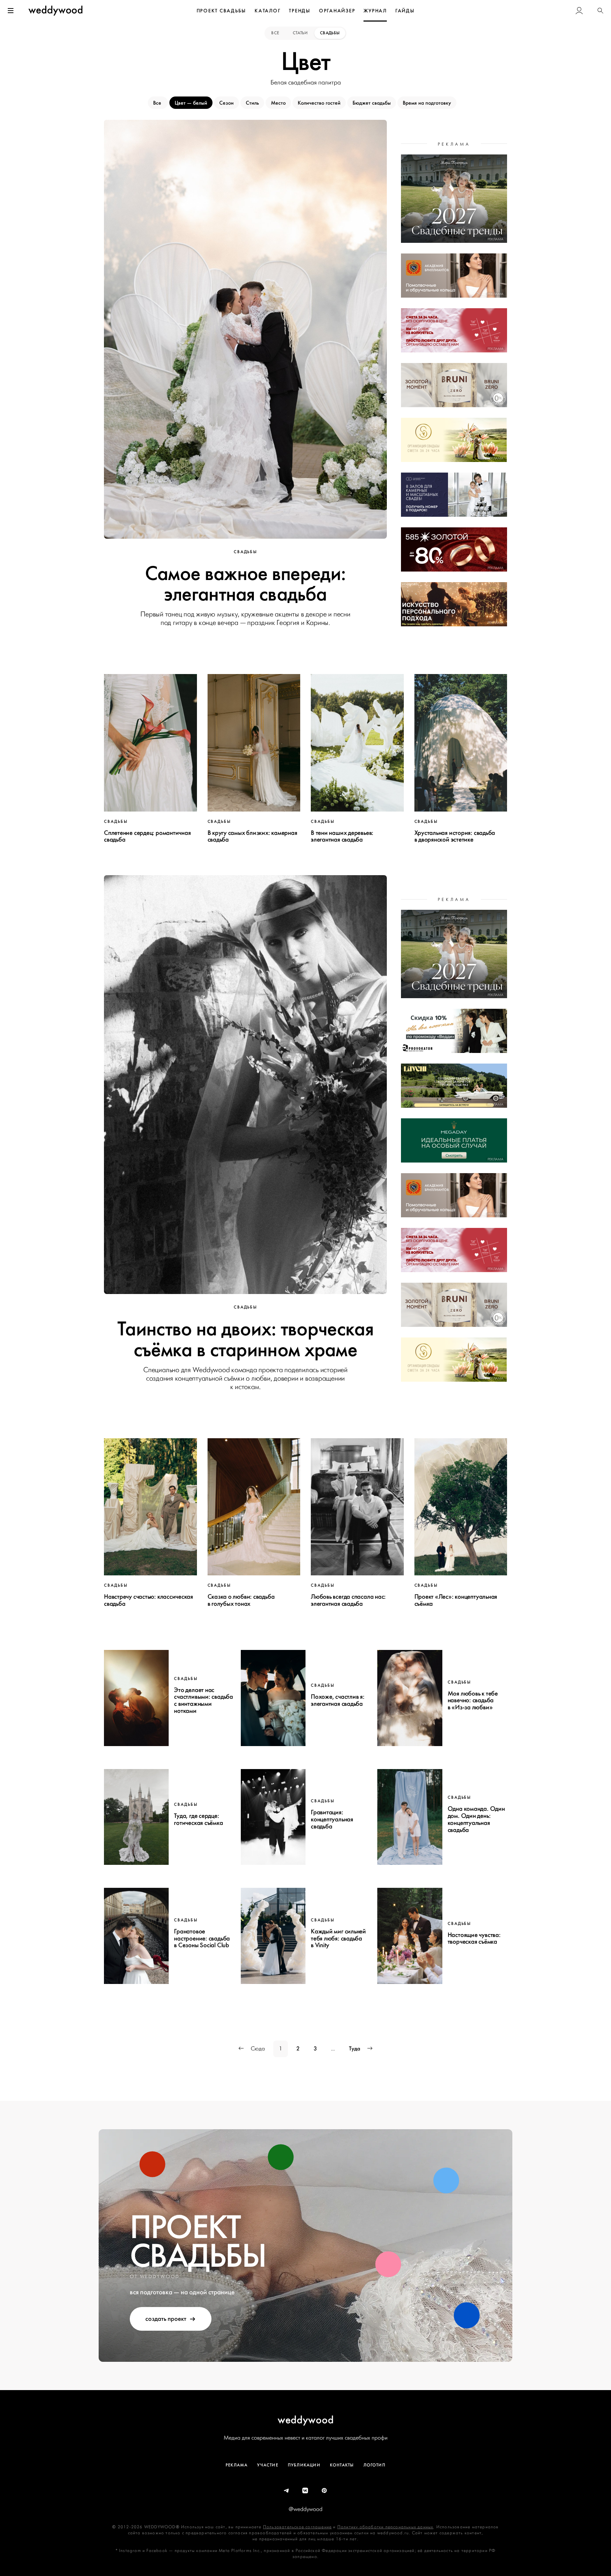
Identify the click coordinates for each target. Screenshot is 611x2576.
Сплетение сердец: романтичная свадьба (147, 836)
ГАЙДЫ (405, 11)
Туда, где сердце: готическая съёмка (198, 1819)
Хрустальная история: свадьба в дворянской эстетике (455, 836)
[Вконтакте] (305, 2491)
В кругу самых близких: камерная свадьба (252, 836)
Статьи (300, 33)
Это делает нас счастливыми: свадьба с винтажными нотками (203, 1700)
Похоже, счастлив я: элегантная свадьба (338, 1700)
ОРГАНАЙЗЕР (337, 11)
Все (276, 33)
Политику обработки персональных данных (385, 2527)
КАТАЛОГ (267, 11)
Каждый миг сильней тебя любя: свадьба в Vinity (338, 1938)
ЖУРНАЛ (375, 11)
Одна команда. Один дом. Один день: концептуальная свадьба (476, 1819)
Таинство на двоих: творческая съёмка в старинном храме (245, 1339)
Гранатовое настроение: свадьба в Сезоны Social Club (202, 1938)
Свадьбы (330, 33)
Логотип (374, 2465)
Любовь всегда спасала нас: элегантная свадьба (348, 1600)
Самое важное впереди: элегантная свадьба (245, 584)
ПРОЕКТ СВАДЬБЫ (222, 11)
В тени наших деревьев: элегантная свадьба (342, 836)
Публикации (304, 2465)
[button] (600, 11)
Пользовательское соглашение (297, 2527)
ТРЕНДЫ (300, 11)
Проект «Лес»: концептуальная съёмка (456, 1600)
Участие (267, 2465)
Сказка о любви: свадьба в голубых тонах (241, 1600)
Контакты (342, 2465)
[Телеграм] (287, 2491)
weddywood (306, 2420)
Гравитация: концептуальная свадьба (332, 1819)
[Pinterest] (325, 2491)
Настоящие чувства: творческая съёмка (474, 1938)
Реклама (237, 2465)
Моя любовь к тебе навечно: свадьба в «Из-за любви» (473, 1700)
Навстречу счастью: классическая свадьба (149, 1600)
